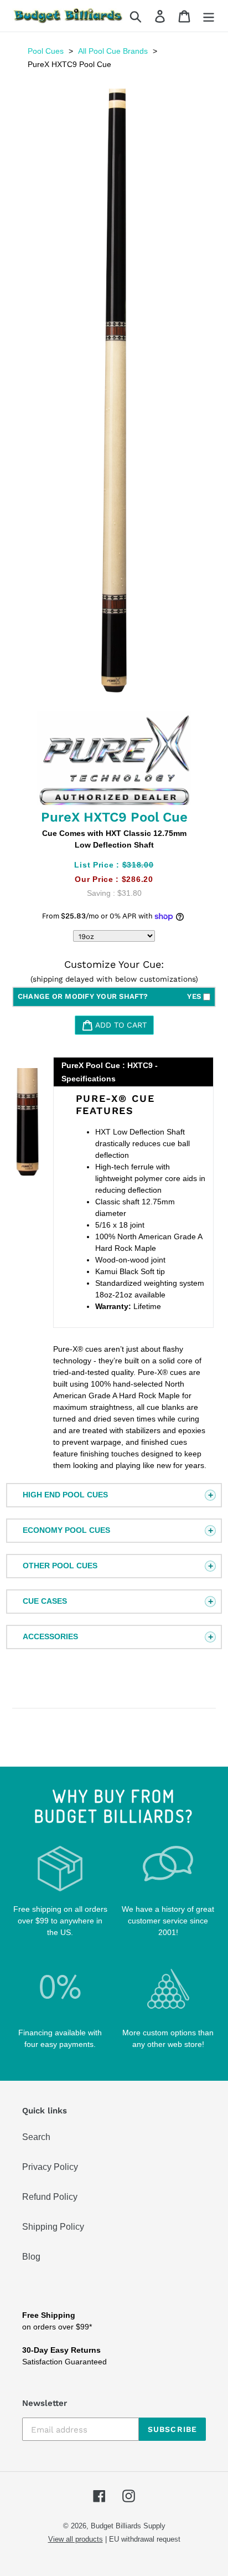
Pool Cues (46, 51)
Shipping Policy (53, 2227)
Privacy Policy (50, 2167)
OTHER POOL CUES (60, 1566)
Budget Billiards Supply (128, 2526)
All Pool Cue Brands (113, 51)
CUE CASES (45, 1601)
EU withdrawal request (145, 2539)
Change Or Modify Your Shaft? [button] (109, 996)
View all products (76, 2539)
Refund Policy (50, 2197)
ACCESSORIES (50, 1636)
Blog (31, 2257)
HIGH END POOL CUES (65, 1495)
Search (36, 2137)
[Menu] (209, 16)
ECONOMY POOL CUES (66, 1530)
